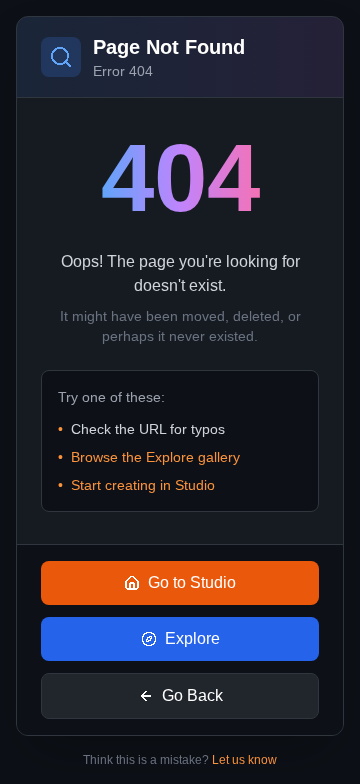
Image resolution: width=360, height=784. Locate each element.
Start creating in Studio (143, 485)
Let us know (244, 760)
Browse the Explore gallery (155, 457)
